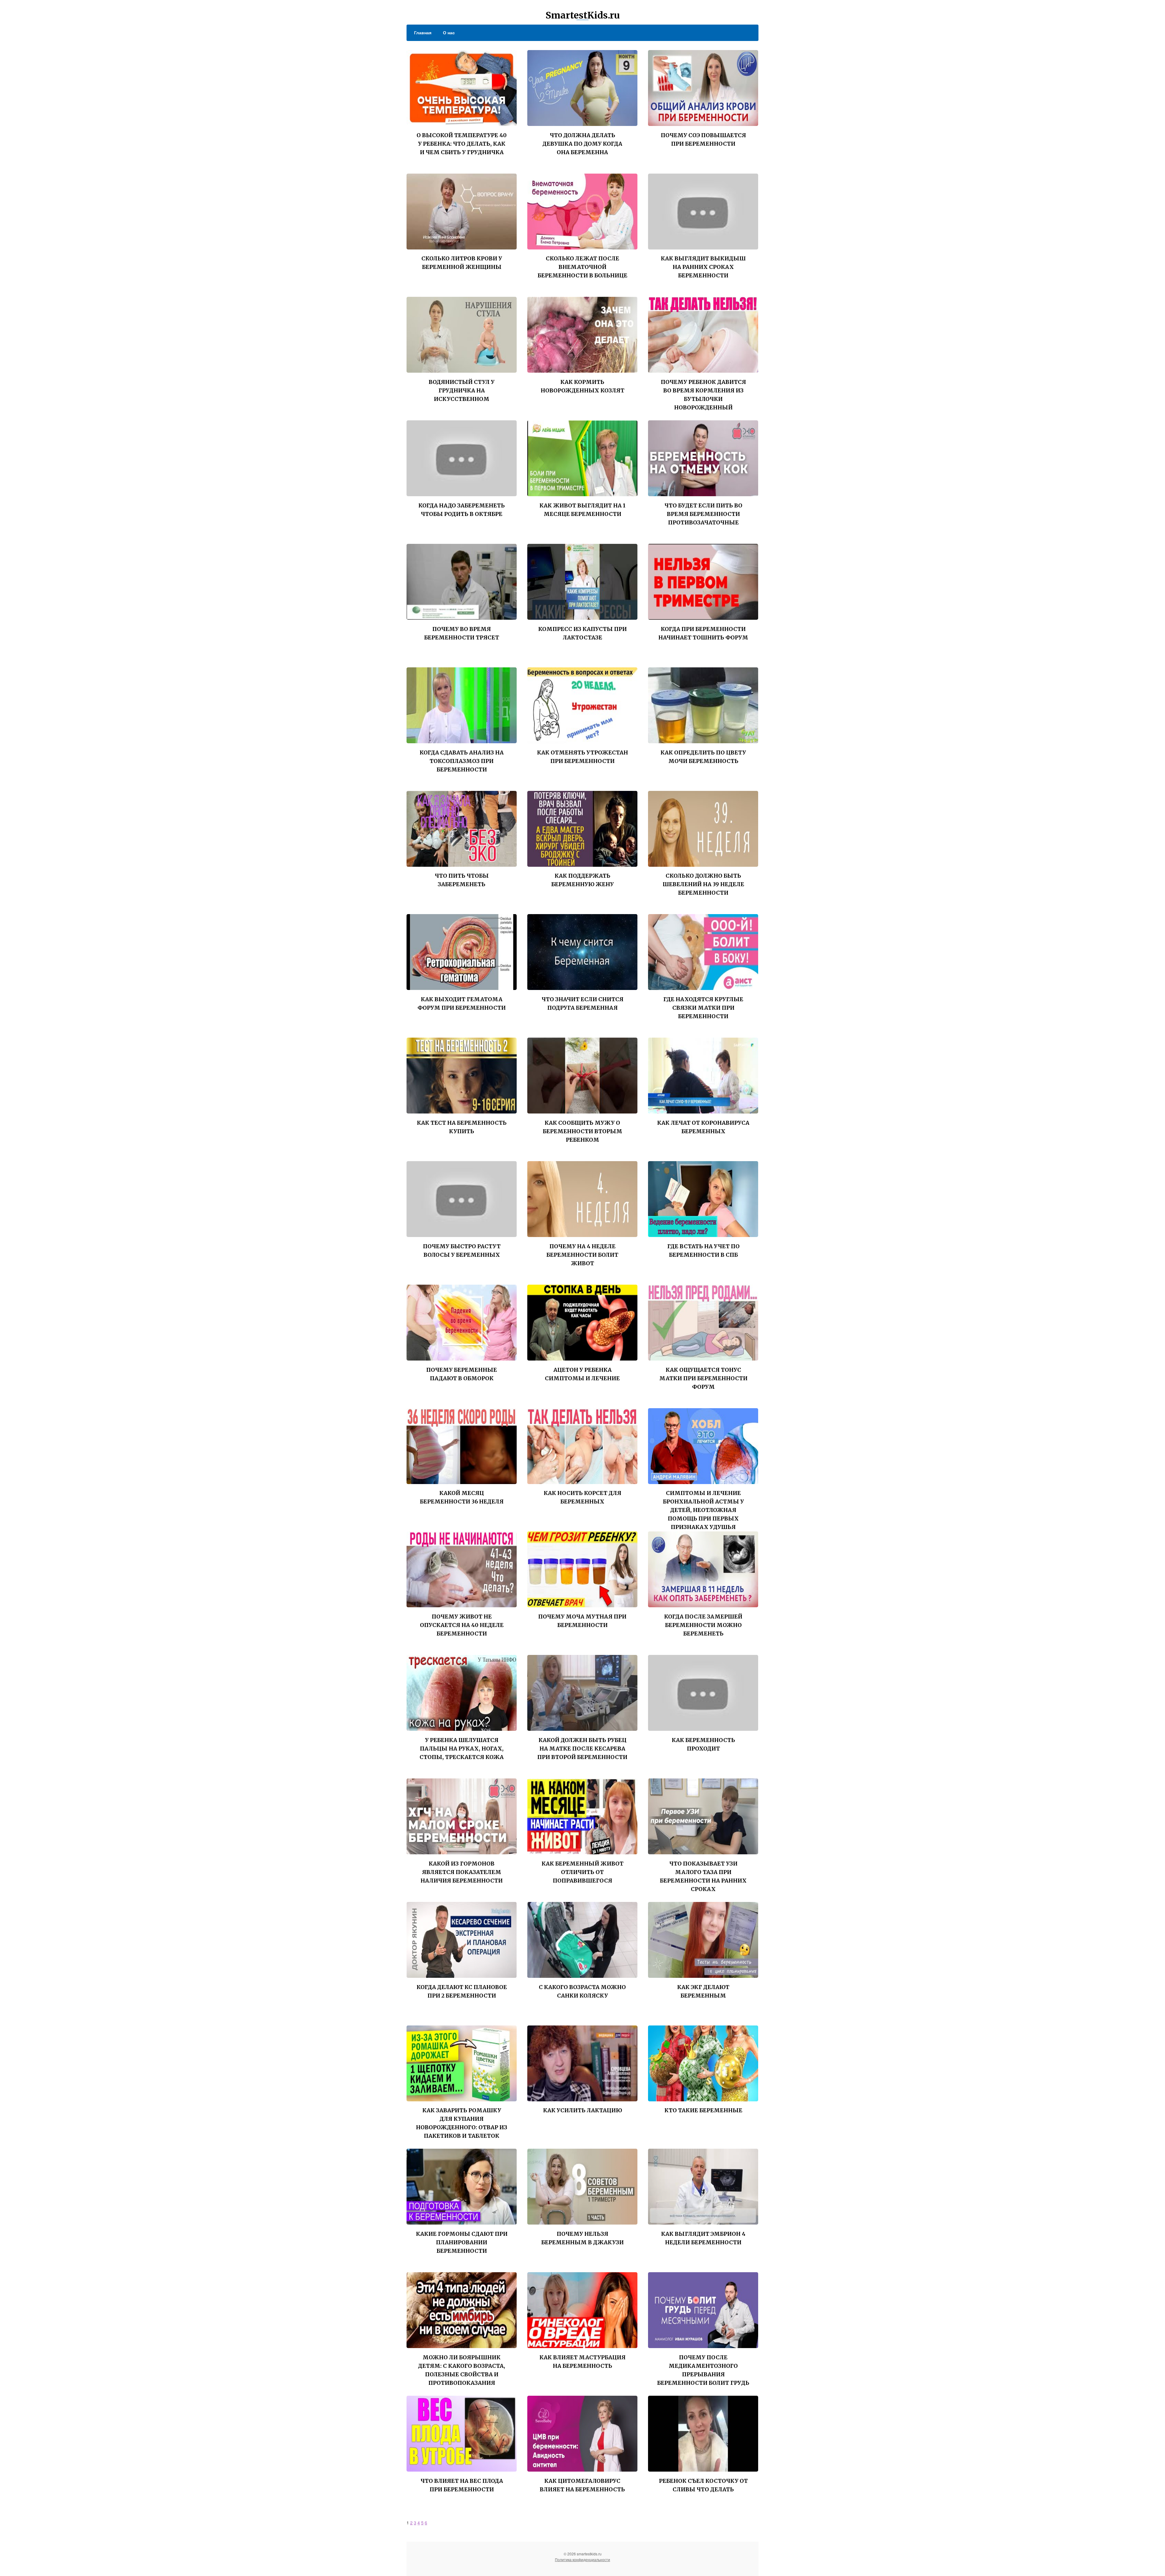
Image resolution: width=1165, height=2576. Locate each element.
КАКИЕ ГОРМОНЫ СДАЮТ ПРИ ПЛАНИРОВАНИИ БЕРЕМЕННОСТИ (462, 2242)
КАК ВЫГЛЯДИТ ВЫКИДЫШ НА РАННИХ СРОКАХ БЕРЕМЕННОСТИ (703, 267)
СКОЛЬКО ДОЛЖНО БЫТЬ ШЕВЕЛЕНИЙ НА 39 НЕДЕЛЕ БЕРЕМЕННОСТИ (703, 884)
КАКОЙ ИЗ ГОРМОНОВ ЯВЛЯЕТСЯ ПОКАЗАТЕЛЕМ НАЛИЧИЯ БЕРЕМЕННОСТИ (462, 1872)
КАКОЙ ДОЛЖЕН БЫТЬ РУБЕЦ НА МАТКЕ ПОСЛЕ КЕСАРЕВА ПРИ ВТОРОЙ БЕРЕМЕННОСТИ (582, 1749)
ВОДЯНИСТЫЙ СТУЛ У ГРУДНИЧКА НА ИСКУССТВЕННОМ (462, 390)
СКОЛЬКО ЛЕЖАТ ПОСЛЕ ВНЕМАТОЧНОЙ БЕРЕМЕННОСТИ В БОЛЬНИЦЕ (582, 267)
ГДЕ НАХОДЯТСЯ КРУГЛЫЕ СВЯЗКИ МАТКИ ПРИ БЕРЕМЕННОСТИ (703, 1008)
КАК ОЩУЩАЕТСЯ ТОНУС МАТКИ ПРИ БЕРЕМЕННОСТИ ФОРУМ (703, 1378)
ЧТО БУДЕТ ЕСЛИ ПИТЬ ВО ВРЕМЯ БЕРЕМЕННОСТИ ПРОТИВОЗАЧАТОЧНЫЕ (703, 514)
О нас (449, 32)
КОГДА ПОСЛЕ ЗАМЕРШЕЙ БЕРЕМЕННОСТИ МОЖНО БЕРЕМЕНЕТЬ (703, 1625)
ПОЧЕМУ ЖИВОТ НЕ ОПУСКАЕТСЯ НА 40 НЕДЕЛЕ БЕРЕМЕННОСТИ (462, 1625)
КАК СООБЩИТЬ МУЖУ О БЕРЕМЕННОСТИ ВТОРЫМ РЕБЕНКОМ (582, 1131)
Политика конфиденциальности (582, 2559)
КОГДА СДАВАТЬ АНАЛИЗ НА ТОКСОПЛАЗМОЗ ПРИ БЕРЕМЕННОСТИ (462, 761)
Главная (423, 32)
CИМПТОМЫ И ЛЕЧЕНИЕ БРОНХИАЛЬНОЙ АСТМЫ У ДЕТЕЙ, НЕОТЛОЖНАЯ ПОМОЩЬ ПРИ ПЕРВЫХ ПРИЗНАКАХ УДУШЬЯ (703, 1510)
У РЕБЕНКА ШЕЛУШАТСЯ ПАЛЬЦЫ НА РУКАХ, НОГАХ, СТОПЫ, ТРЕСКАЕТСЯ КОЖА (462, 1749)
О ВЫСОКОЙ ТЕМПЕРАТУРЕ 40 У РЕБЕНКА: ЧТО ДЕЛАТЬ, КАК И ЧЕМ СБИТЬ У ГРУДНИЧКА (462, 144)
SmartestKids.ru (583, 15)
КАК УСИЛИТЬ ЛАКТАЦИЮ (582, 2110)
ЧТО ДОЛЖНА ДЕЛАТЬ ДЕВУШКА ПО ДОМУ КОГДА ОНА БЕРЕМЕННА (582, 144)
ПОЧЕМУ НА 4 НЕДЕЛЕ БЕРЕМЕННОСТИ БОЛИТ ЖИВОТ (582, 1255)
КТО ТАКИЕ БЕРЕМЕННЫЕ (703, 2110)
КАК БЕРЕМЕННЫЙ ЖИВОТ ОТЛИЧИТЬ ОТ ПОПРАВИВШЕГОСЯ (582, 1872)
